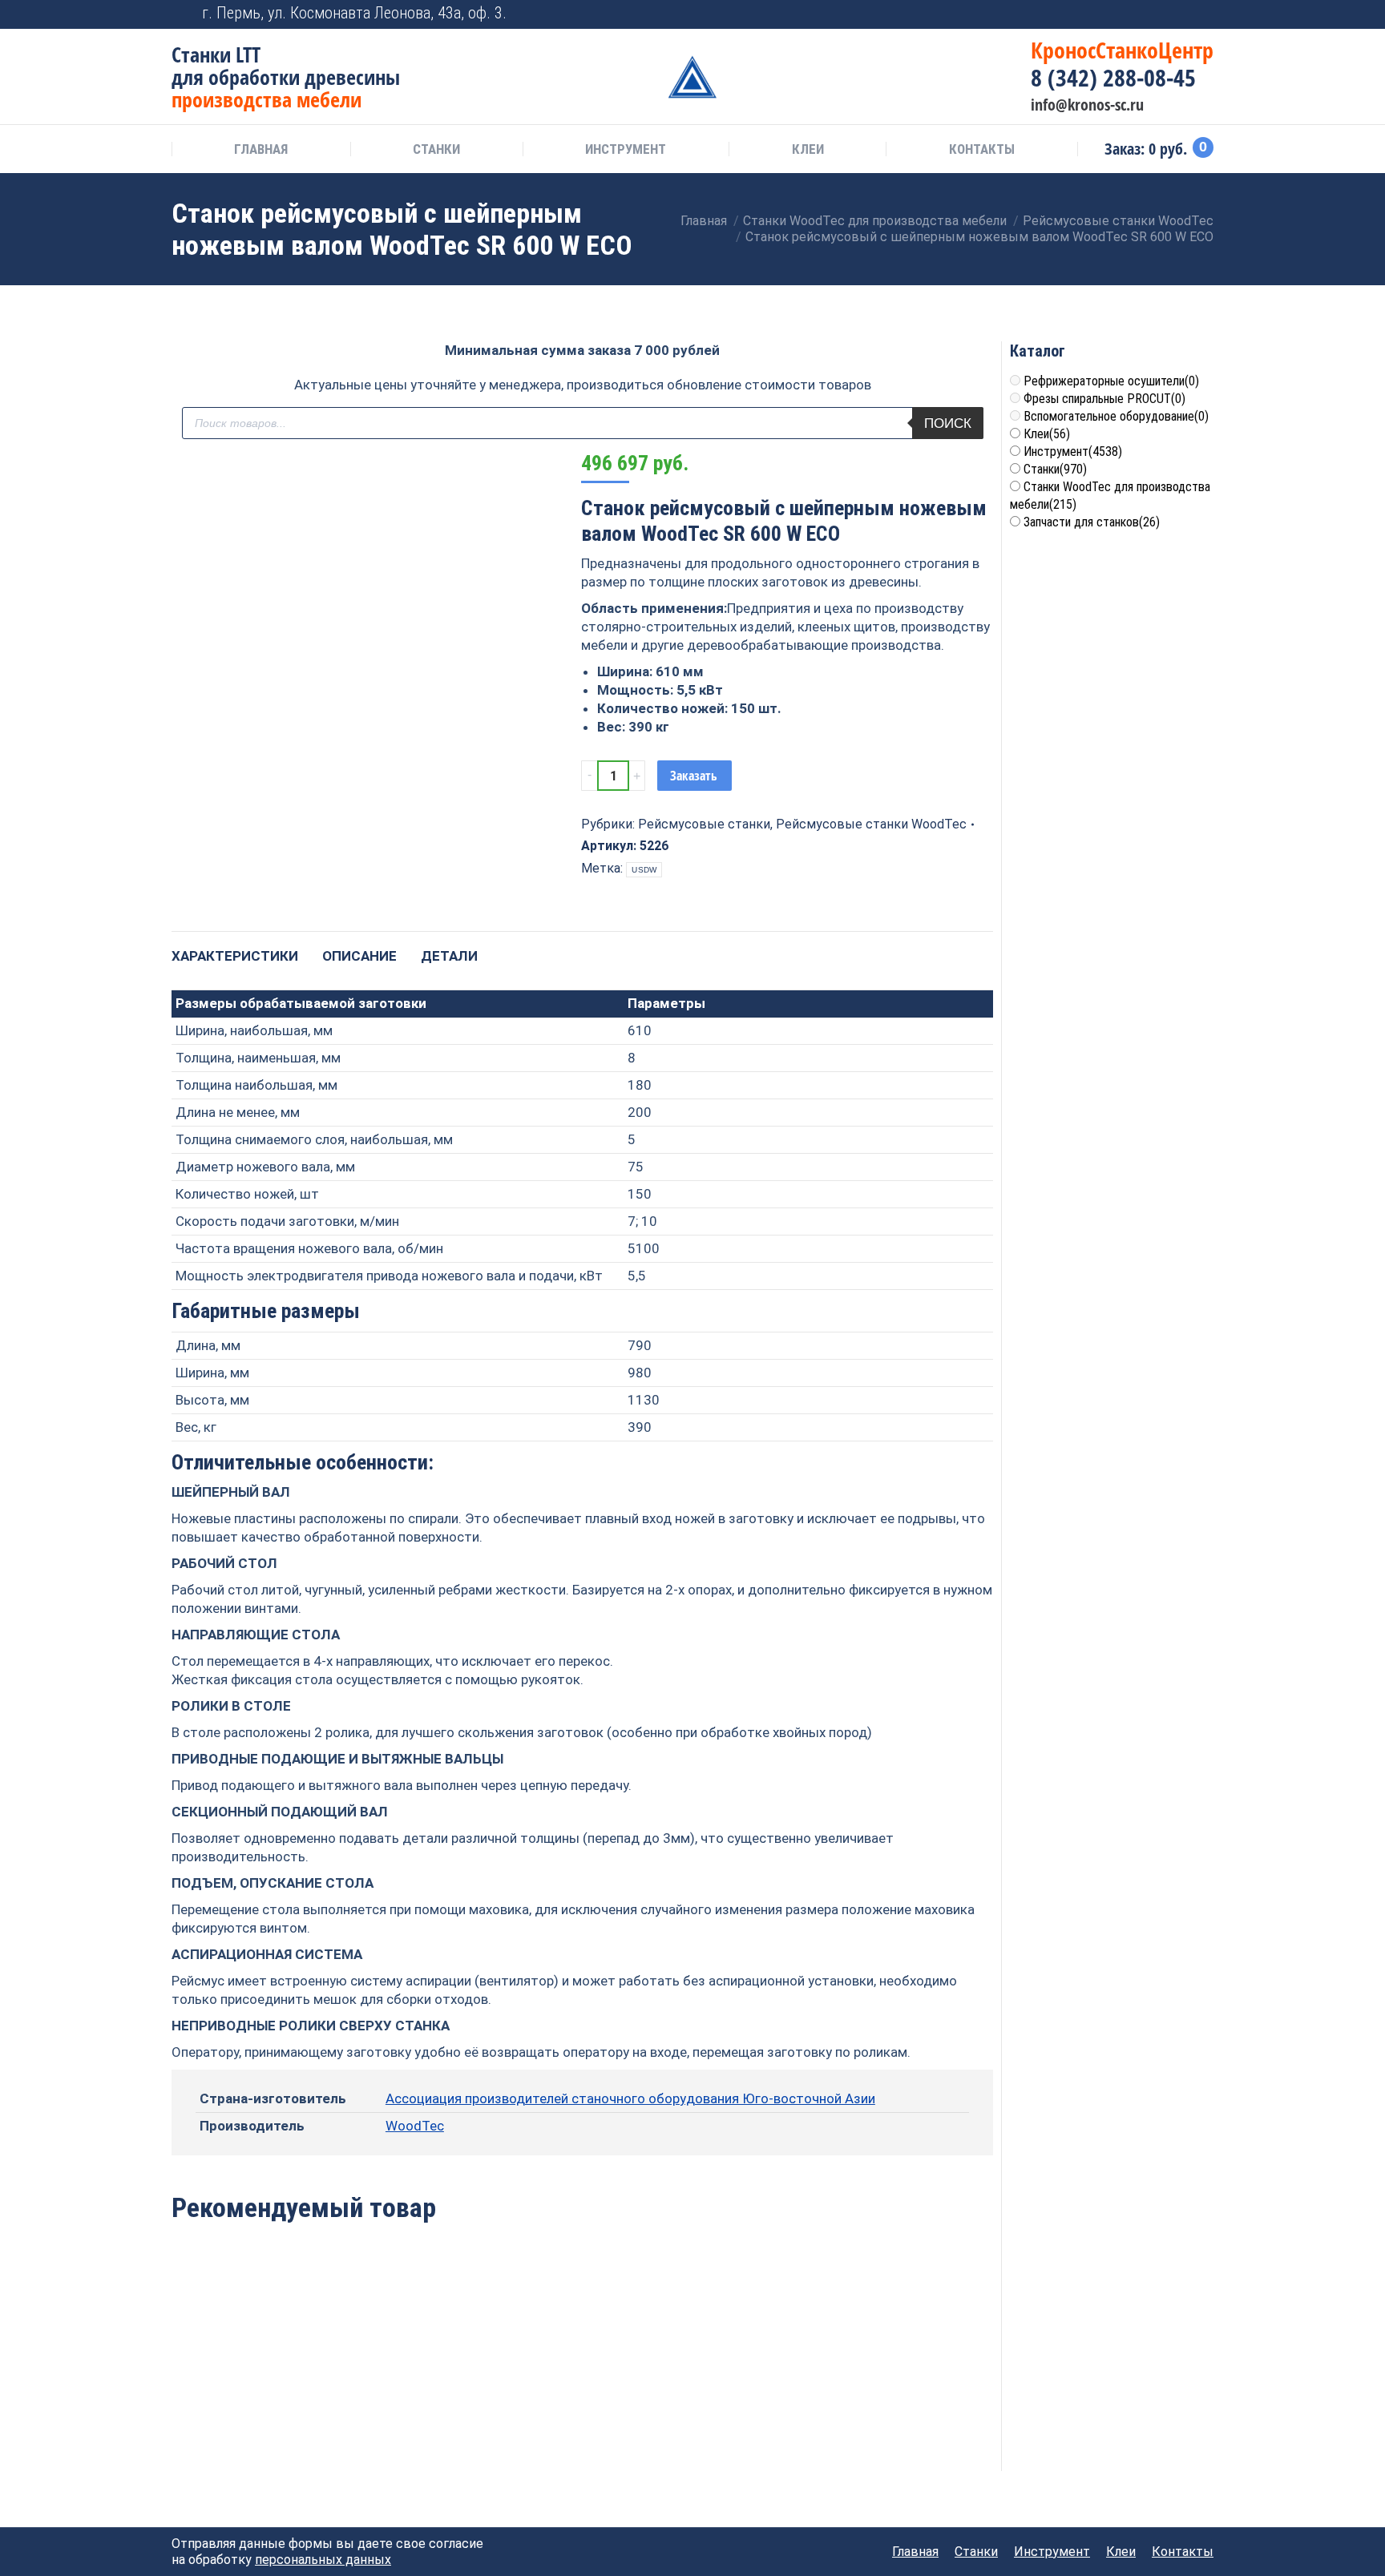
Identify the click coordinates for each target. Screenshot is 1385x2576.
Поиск (948, 423)
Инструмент (1073, 452)
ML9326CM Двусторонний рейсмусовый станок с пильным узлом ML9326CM (416, 2397)
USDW (644, 870)
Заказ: (1156, 149)
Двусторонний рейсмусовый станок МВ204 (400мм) (250, 2379)
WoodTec (415, 2126)
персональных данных (323, 2560)
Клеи (1047, 434)
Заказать (694, 776)
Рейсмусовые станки (704, 824)
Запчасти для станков (1092, 522)
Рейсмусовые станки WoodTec (871, 824)
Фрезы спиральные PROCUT (1104, 399)
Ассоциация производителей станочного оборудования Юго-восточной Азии (630, 2098)
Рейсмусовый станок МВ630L (749, 2370)
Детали (449, 956)
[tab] (235, 948)
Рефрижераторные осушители (1111, 381)
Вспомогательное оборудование (1116, 416)
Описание (359, 956)
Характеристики (235, 956)
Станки (1055, 469)
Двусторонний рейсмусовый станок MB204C (582, 2379)
